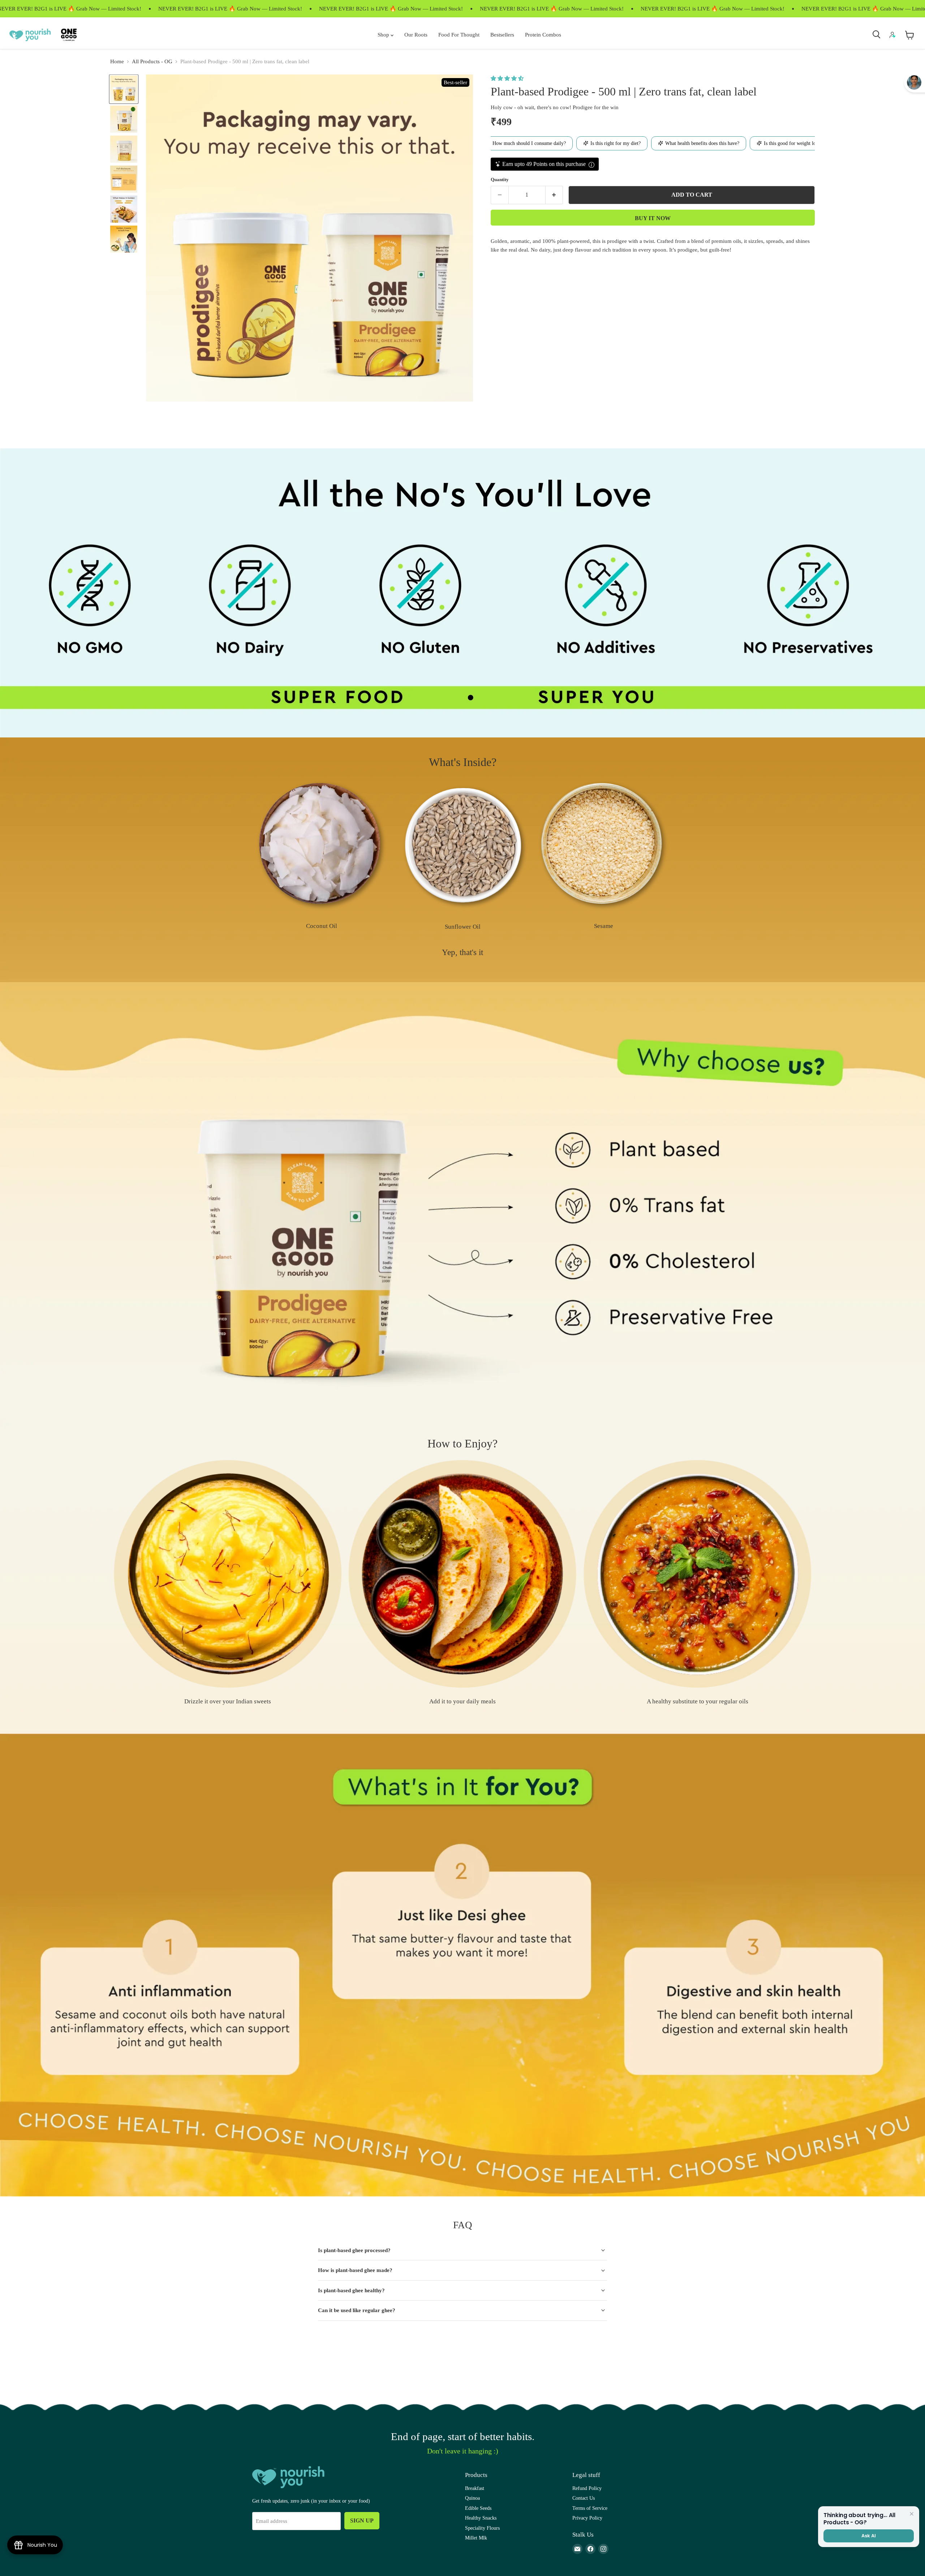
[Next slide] (802, 860)
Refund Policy (587, 2488)
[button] (508, 78)
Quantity (500, 179)
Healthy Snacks (481, 2518)
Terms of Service (590, 2508)
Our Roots (416, 35)
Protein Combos (543, 35)
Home (117, 61)
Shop (384, 35)
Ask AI (868, 2536)
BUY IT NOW (653, 218)
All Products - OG (152, 61)
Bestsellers (502, 35)
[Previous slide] (123, 860)
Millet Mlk (476, 2538)
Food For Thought (459, 35)
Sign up (362, 2521)
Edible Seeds (478, 2508)
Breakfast (475, 2488)
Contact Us (584, 2498)
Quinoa (472, 2498)
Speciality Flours (482, 2528)
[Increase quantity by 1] (554, 195)
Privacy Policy (587, 2518)
